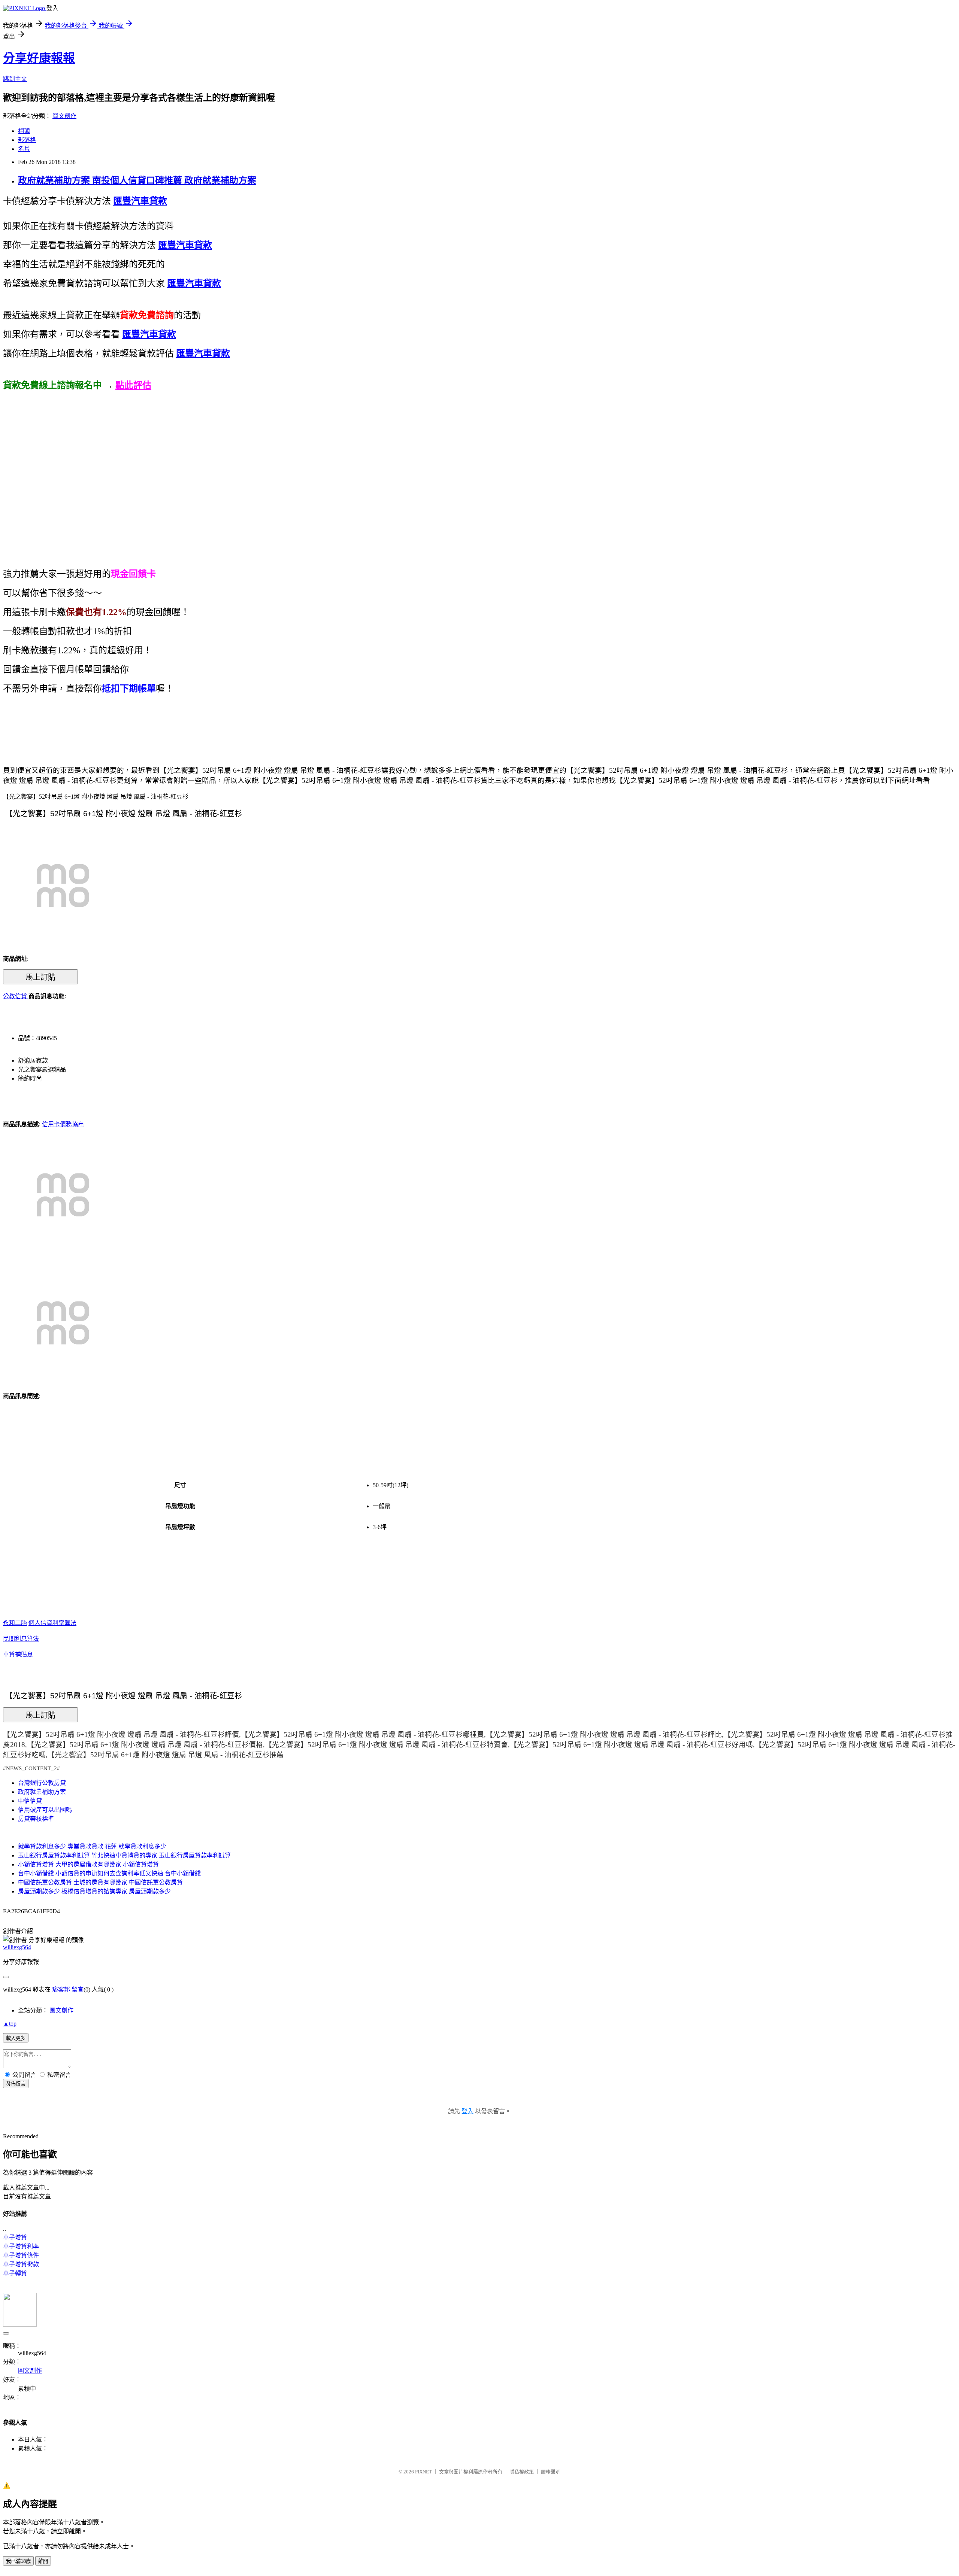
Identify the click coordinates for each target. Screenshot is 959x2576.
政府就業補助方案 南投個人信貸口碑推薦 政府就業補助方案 (137, 180)
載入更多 (16, 2038)
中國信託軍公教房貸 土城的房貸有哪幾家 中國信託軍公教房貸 (100, 1882)
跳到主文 (15, 79)
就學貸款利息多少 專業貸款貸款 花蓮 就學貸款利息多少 (92, 1846)
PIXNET (423, 2472)
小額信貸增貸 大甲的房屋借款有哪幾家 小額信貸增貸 (88, 1864)
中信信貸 (30, 1801)
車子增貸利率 (21, 2246)
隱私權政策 (522, 2472)
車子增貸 (15, 2237)
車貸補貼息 (18, 1654)
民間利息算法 (21, 1639)
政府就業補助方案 (42, 1792)
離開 (43, 2561)
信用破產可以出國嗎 (45, 1810)
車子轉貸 (15, 2273)
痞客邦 (61, 1989)
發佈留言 (16, 2084)
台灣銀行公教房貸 (42, 1783)
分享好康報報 (39, 58)
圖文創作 (64, 116)
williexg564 (17, 1947)
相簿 (24, 131)
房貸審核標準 (36, 1819)
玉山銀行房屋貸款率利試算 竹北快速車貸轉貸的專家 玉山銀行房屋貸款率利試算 (124, 1855)
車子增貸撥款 (21, 2264)
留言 (78, 1989)
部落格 (27, 140)
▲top (10, 2024)
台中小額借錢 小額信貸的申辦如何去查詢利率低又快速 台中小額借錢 (109, 1873)
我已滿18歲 (18, 2561)
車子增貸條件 (21, 2255)
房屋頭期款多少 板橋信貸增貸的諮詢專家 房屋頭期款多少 (94, 1891)
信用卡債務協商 (63, 1124)
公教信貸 (16, 996)
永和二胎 (15, 1623)
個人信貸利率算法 (52, 1623)
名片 (24, 149)
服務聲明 (551, 2472)
